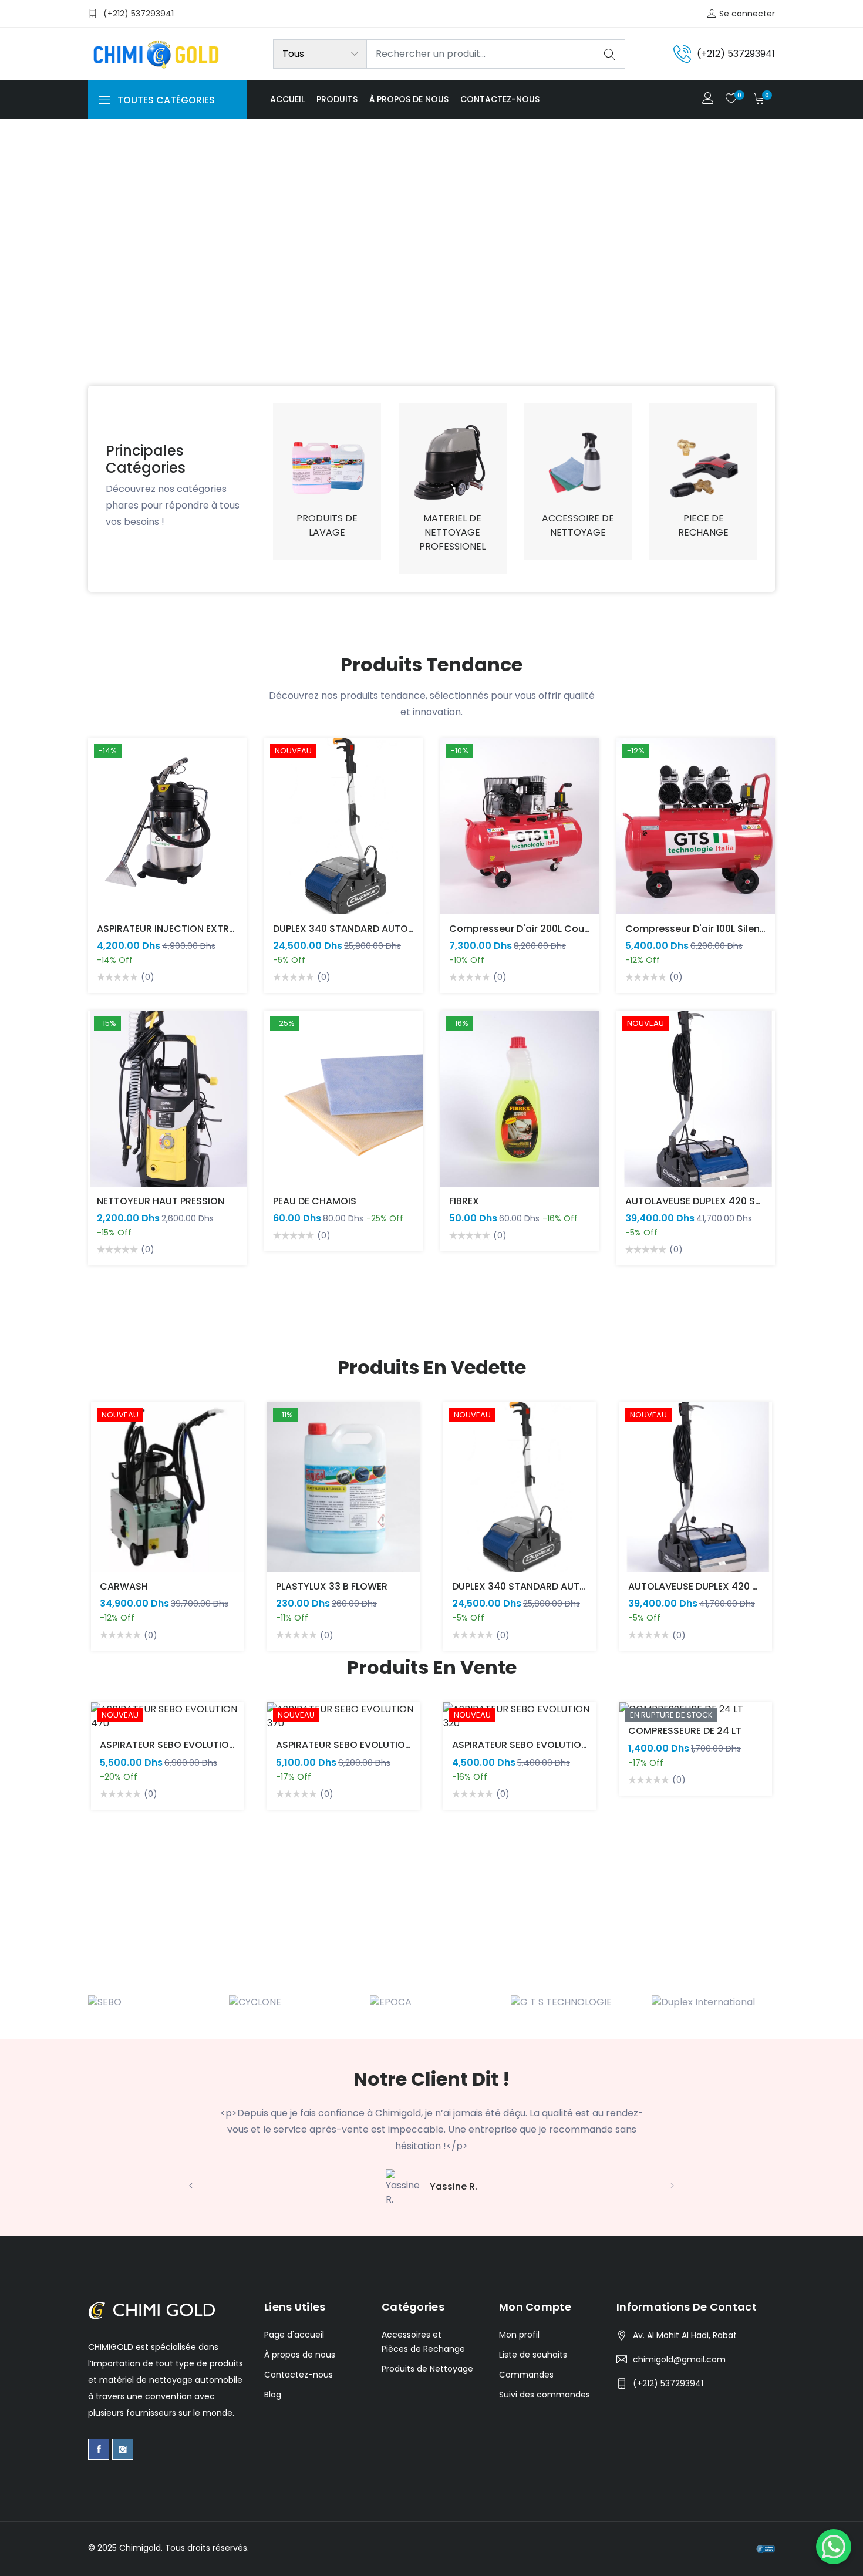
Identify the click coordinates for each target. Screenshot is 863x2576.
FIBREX (464, 1201)
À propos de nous (409, 99)
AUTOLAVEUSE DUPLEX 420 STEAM (703, 1201)
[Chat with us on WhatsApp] (834, 2547)
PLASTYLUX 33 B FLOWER (332, 1586)
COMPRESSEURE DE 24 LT (685, 1731)
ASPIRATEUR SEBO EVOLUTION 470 (178, 1745)
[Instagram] (123, 2449)
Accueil (287, 99)
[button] (26, 280)
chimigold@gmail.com (679, 2359)
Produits (337, 99)
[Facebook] (99, 2449)
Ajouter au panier (104, 809)
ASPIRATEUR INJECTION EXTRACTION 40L (191, 929)
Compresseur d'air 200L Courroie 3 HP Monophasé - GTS (583, 929)
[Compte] (708, 100)
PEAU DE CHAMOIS (315, 1201)
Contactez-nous (500, 99)
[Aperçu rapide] (104, 835)
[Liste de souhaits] (104, 862)
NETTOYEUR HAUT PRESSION (161, 1201)
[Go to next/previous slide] (100, 1527)
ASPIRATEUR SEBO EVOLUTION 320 (530, 1745)
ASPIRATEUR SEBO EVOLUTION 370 (354, 1745)
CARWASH (124, 1586)
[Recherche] (610, 54)
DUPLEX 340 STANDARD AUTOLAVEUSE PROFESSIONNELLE (401, 929)
